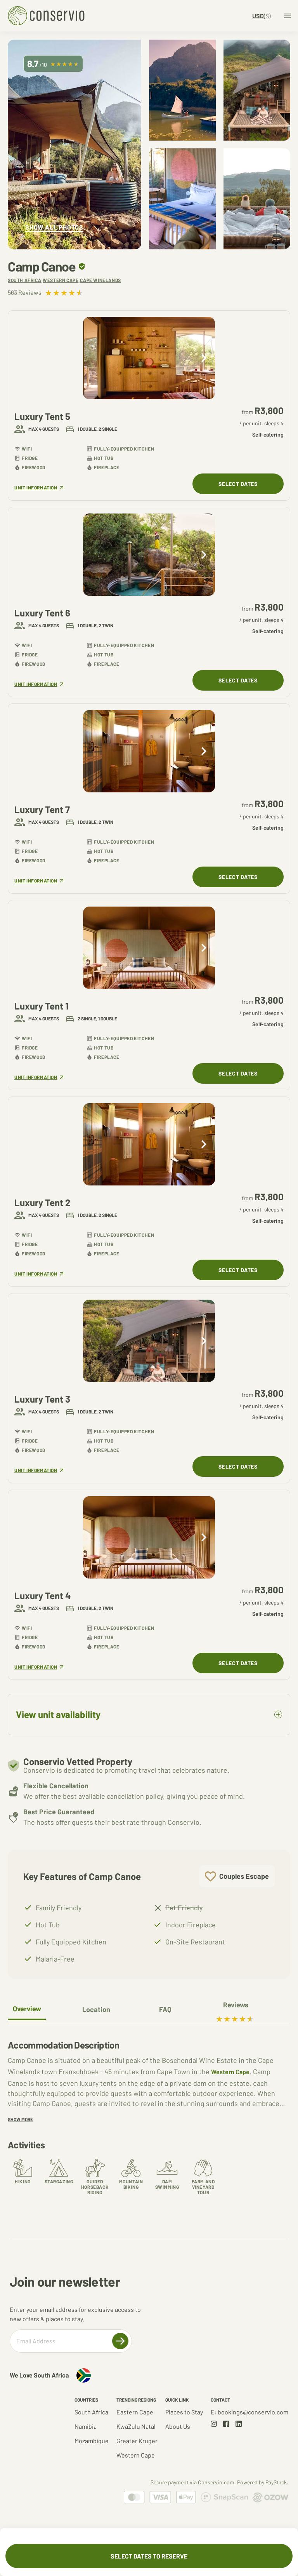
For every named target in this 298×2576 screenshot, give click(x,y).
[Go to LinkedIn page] (239, 2424)
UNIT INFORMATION (39, 488)
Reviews (236, 2005)
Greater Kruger (137, 2441)
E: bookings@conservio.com (249, 2412)
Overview (27, 2009)
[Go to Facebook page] (226, 2424)
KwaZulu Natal (136, 2426)
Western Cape (230, 2072)
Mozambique (92, 2441)
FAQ (165, 2009)
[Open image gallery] (74, 144)
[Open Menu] (288, 16)
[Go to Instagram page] (214, 2424)
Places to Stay (184, 2412)
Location (96, 2009)
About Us (178, 2426)
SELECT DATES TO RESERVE (149, 2556)
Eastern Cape (135, 2412)
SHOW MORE (20, 2119)
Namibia (86, 2426)
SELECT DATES (238, 484)
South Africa (91, 2412)
